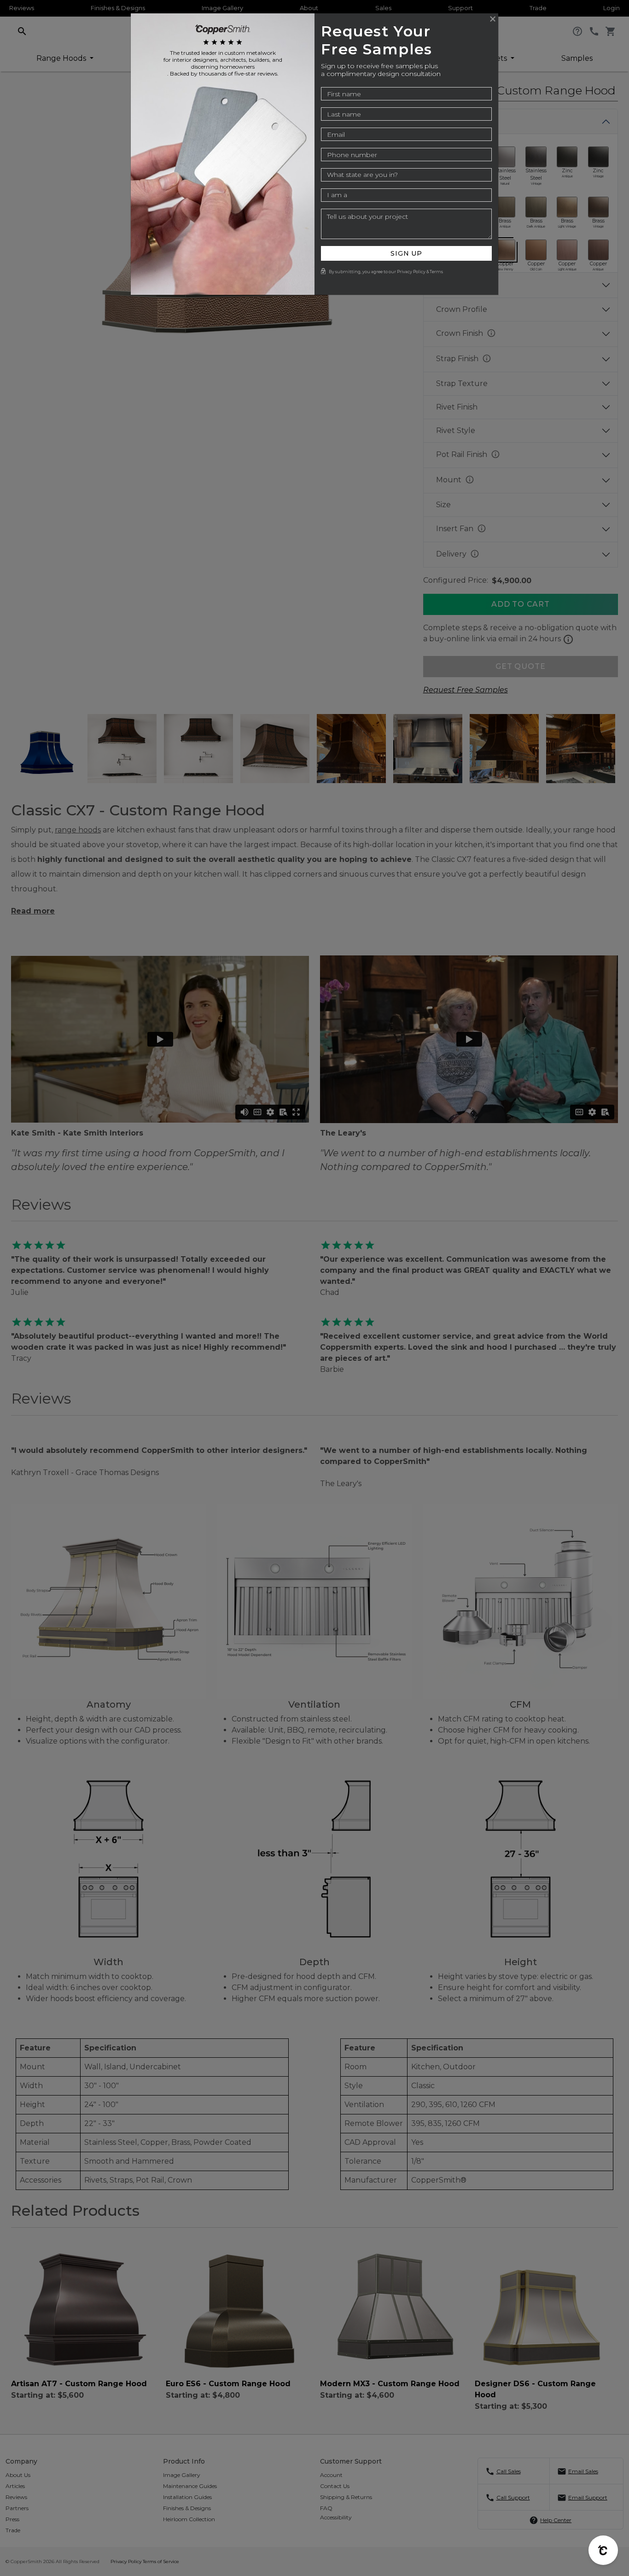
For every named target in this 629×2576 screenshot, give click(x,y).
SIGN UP (406, 253)
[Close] (493, 19)
